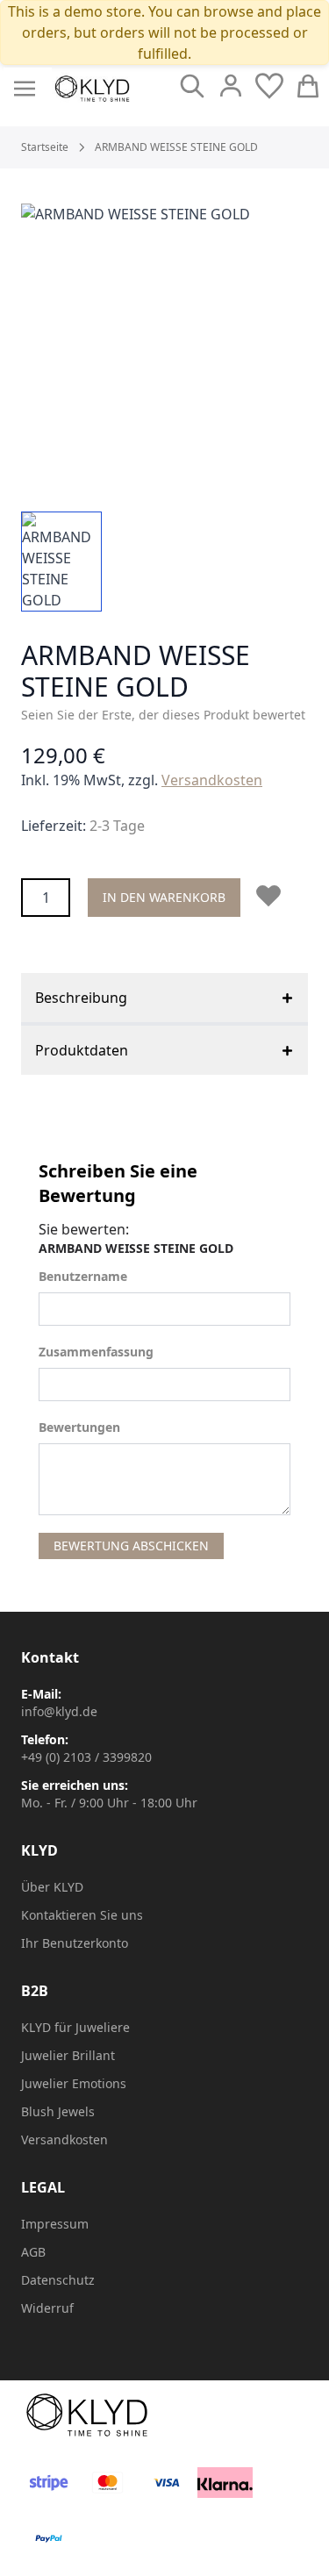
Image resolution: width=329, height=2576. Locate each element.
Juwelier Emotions (74, 2083)
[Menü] (25, 89)
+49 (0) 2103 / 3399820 (86, 1757)
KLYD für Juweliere (75, 2027)
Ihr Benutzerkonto (75, 1943)
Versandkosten (212, 780)
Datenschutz (58, 2280)
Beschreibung (81, 998)
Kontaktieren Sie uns (82, 1915)
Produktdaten (82, 1050)
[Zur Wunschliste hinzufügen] (272, 896)
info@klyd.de (59, 1711)
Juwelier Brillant (68, 2055)
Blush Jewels (58, 2111)
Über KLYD (52, 1887)
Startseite (45, 147)
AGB (33, 2252)
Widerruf (47, 2308)
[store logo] (92, 89)
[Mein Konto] (231, 86)
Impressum (55, 2224)
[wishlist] (269, 86)
